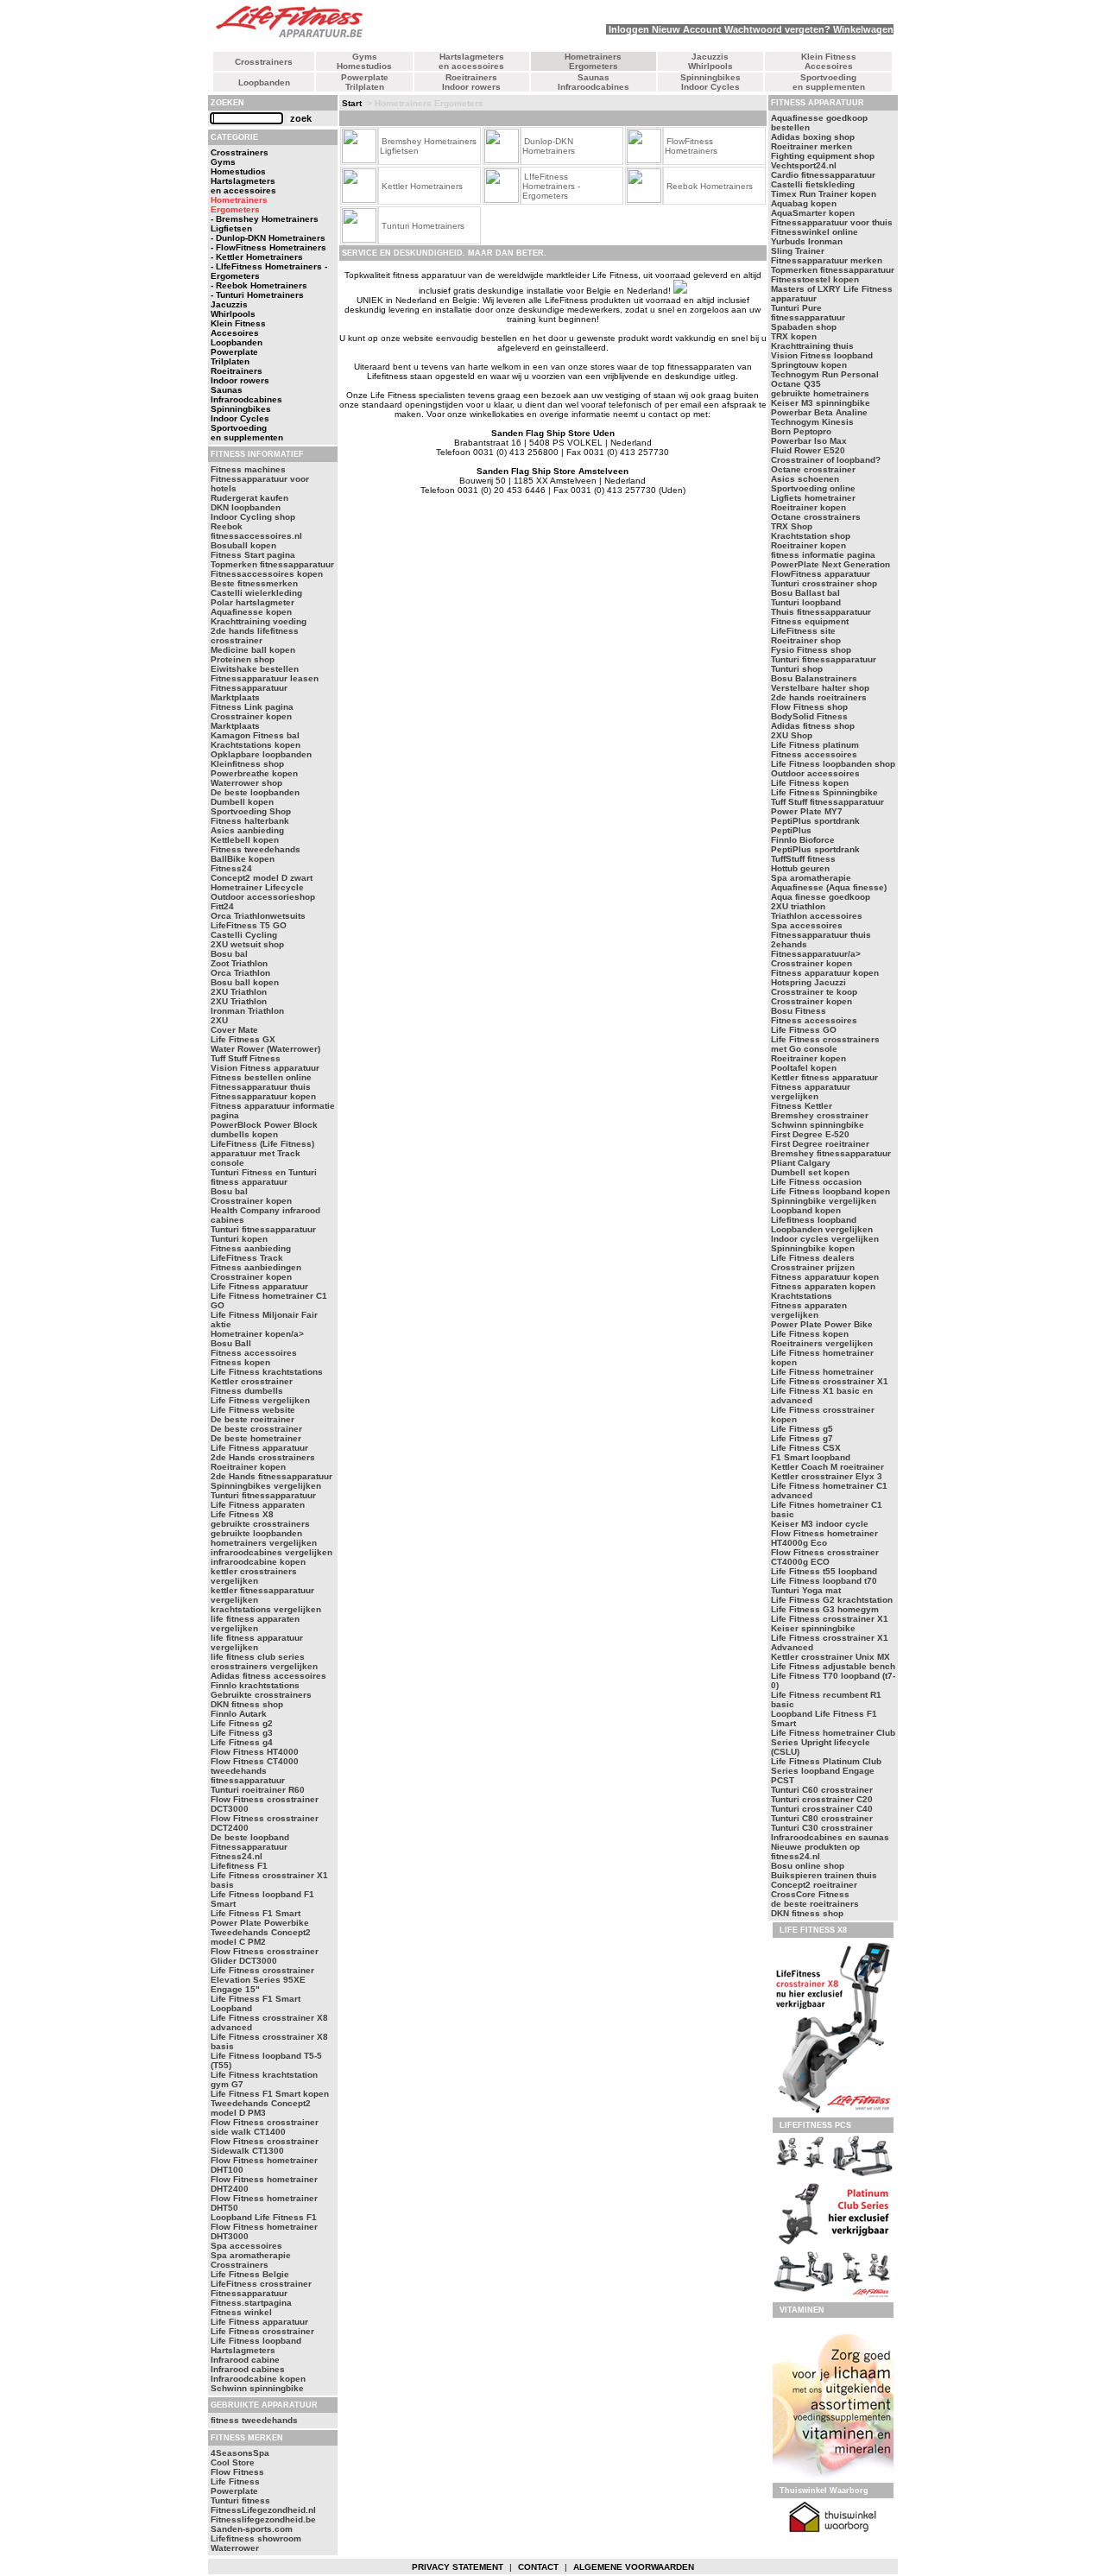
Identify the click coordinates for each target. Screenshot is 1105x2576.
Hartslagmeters (243, 2350)
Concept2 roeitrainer (814, 1885)
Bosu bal (229, 954)
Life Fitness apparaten (258, 1505)
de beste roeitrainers (815, 1904)
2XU (219, 1020)
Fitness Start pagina (253, 555)
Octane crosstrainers (816, 517)
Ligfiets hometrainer (813, 498)
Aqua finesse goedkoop (821, 897)
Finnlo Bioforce (803, 840)
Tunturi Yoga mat (806, 1590)
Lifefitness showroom (256, 2538)
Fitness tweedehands (256, 849)
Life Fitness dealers (813, 1258)
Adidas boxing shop (813, 137)
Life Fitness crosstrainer (262, 2331)
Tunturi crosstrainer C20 (822, 1799)
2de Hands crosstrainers (263, 1457)
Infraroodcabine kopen (258, 2379)
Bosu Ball (231, 1343)
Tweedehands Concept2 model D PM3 (261, 2108)
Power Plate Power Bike (822, 1324)
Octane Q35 (796, 384)
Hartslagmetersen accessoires (471, 61)
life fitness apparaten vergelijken (255, 1623)
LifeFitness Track (247, 1258)
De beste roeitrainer (253, 1419)
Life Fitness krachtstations (267, 1372)
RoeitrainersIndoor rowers (471, 82)
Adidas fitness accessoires (268, 1676)
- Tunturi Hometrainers (257, 295)
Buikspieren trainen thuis (824, 1875)
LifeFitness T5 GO (249, 925)
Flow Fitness (237, 2472)
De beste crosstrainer (256, 1429)
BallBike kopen (243, 859)
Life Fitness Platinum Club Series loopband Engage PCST (826, 1771)
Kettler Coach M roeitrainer (827, 1467)
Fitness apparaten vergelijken (809, 1310)
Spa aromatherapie (251, 2255)
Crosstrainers (264, 62)
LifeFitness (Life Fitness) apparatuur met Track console (262, 1153)
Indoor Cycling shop (253, 517)
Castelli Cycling (244, 935)
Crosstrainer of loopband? (826, 460)
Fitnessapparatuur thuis (261, 1087)
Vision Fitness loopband (822, 355)
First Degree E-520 (810, 1134)
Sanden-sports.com (252, 2529)
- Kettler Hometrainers (257, 257)
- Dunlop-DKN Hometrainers (268, 238)
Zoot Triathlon (239, 963)
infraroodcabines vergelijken (272, 1552)
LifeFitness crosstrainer (261, 2284)
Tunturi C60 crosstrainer (822, 1790)
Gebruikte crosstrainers (261, 1695)
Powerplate (234, 2491)
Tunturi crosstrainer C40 (822, 1809)
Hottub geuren (800, 868)
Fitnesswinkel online (815, 232)
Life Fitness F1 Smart (256, 1913)
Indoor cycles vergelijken (825, 1239)
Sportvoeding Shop (251, 811)
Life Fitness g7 (802, 1438)
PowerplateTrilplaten (365, 82)
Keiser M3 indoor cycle (820, 1524)
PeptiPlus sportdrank (815, 821)
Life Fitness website (253, 1410)
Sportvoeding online (813, 488)
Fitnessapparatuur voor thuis (832, 222)
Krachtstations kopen (256, 745)
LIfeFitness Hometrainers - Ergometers (551, 186)
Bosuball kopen (243, 545)
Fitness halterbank (250, 821)
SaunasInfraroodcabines (594, 82)
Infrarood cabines (248, 2369)
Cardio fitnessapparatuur (823, 175)
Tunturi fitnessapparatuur (263, 1229)
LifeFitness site (803, 631)
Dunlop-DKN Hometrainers (549, 146)
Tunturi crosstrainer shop (824, 583)
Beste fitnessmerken (254, 583)
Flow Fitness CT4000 (255, 1761)
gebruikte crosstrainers (260, 1524)
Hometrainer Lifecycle (257, 887)
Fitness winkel (241, 2312)
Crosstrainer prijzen (813, 1267)
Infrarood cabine (245, 2360)
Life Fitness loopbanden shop (833, 764)
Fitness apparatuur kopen (825, 973)
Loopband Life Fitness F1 (264, 2217)
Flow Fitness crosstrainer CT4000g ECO (825, 1557)
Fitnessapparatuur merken (827, 260)
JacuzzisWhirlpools (710, 61)
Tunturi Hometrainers (423, 226)
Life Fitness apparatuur (259, 1286)
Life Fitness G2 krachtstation (832, 1600)
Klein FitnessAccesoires (829, 61)
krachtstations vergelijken (266, 1609)
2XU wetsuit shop (247, 944)
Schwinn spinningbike (257, 2388)
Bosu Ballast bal (805, 593)
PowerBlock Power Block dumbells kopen (264, 1130)
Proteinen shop (243, 659)
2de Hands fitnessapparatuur (272, 1476)
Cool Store (233, 2462)
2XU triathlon (798, 906)
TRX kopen (794, 336)
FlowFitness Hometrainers (691, 146)
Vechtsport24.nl (804, 165)
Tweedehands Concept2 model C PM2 (261, 1937)
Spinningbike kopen (813, 1248)
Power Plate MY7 (807, 811)
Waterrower (235, 2548)
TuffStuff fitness (803, 859)
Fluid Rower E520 (808, 450)
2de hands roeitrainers (819, 697)
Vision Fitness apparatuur (265, 1068)
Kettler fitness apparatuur (824, 1077)
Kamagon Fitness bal (255, 735)
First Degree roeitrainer (820, 1144)
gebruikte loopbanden (256, 1533)
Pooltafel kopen (804, 1068)
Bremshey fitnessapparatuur (831, 1153)
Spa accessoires (246, 2246)
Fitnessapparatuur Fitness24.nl (249, 1851)
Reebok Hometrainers (710, 186)
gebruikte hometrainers (820, 393)
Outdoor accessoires (815, 773)
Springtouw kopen (809, 365)
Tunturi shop (797, 669)
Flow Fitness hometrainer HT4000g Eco (824, 1538)
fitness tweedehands (254, 2420)
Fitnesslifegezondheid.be (263, 2519)
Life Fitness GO (804, 1030)
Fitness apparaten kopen (823, 1286)
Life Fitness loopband (256, 2341)
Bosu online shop (808, 1866)
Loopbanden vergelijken (822, 1229)
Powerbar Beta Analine (819, 412)
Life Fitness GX (243, 1039)
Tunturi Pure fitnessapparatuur (808, 313)
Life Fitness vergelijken (260, 1400)
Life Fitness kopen (810, 783)
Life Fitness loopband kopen (830, 1191)
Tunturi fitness (240, 2500)
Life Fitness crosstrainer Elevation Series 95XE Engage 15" (262, 1980)
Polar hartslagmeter (253, 602)
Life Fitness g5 (802, 1429)
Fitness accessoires (254, 1353)
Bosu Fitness (799, 1011)
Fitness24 (231, 868)
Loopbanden (264, 82)
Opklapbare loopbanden (261, 754)
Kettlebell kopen (245, 840)
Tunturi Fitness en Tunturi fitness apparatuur (264, 1177)
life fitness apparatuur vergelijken (257, 1642)
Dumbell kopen (242, 802)
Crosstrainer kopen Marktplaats (251, 721)
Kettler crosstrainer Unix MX (830, 1657)
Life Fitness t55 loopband (824, 1571)
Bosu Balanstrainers (814, 678)
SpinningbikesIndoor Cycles (710, 82)
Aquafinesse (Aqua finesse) (829, 887)
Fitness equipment (810, 621)
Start (352, 103)
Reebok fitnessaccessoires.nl (256, 531)
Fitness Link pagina (252, 707)
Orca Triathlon (240, 973)
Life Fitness (235, 2481)
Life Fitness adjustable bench (833, 1666)
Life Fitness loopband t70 (824, 1581)
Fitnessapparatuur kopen (263, 1096)
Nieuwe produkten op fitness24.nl (815, 1851)
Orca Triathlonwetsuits (258, 916)
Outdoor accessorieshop (263, 897)
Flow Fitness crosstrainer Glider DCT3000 (265, 1956)
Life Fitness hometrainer (822, 1372)
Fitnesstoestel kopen (815, 279)
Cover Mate (234, 1030)
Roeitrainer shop (806, 640)
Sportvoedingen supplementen (829, 82)
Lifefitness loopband (814, 1220)
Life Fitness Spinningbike (824, 792)
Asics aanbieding (247, 830)
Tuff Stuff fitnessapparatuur (827, 802)
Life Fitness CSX (806, 1448)
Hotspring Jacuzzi (808, 982)
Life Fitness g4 (242, 1742)
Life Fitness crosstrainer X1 (830, 1381)
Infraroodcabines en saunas (830, 1837)
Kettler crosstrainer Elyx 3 (827, 1476)
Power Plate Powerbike (260, 1923)
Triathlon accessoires (817, 916)
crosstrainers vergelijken (264, 1666)
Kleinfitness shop (247, 764)
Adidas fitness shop (813, 726)
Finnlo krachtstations (255, 1685)
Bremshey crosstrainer (820, 1115)
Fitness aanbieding (251, 1248)
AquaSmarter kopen (813, 213)
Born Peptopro (801, 431)
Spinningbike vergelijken (824, 1201)
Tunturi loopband (806, 602)
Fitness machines (248, 469)
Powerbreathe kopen (254, 773)
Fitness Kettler (802, 1106)
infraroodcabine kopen (258, 1562)
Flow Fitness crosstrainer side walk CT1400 (265, 2127)
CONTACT (538, 2567)
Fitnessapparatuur (249, 2293)
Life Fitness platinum (815, 745)
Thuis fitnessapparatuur (821, 612)
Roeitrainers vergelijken (822, 1343)
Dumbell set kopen (810, 1172)
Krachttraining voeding (259, 621)
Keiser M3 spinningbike (821, 403)
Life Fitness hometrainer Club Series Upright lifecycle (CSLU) (833, 1742)
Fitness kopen (240, 1362)
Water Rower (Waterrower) (265, 1049)
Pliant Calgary (801, 1163)
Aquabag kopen (804, 203)
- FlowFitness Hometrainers (268, 247)
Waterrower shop (246, 783)
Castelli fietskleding (813, 184)
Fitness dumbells (247, 1391)
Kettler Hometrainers (422, 186)
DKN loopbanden (246, 507)
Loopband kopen (806, 1210)
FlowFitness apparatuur (821, 574)
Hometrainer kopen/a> (257, 1334)
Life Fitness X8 (242, 1514)
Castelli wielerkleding (256, 593)
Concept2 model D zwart (262, 878)
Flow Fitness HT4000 (255, 1752)
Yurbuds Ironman (807, 241)
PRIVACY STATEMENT (458, 2567)
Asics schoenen (805, 479)
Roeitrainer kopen (248, 1467)
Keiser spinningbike (813, 1628)
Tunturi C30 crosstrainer (822, 1828)
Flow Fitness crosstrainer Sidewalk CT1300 (265, 2146)
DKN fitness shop (247, 1704)
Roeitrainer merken (811, 146)
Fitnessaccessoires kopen (267, 574)
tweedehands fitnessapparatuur (248, 1775)
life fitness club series (258, 1657)
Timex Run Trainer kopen (824, 194)
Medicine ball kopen (253, 650)
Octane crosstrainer (813, 469)
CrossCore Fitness (810, 1894)
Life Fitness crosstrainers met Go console (825, 1044)
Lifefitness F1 (239, 1866)
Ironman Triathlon (247, 1011)
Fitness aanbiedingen (256, 1267)
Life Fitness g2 (242, 1723)
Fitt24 (222, 906)
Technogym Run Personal (825, 374)
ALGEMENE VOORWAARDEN (634, 2567)
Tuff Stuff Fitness (246, 1058)
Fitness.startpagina (251, 2303)
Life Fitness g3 (242, 1733)
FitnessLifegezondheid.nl (263, 2510)
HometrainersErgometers (593, 61)
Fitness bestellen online (261, 1077)
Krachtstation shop (811, 536)
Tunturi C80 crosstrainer (822, 1818)
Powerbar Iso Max (809, 441)
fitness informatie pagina (823, 555)
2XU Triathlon (239, 992)
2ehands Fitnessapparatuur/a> (816, 949)
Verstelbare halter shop (820, 688)
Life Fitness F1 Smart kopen (270, 2094)
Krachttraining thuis (812, 346)
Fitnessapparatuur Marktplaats (249, 693)
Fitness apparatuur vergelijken (811, 1092)
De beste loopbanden (255, 792)
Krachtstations (802, 1296)
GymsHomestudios (364, 61)
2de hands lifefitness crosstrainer (255, 636)
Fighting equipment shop (823, 156)
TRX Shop (792, 526)
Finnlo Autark (239, 1714)
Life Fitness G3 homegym (825, 1609)
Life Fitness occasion (816, 1182)
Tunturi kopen (239, 1239)
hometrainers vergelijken (264, 1543)
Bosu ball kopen (245, 982)
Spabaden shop (804, 327)
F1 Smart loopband (811, 1457)
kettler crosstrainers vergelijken (254, 1576)
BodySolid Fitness (809, 716)
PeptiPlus (791, 830)
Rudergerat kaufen (249, 498)
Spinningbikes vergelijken (266, 1486)
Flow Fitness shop (809, 707)
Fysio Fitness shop (811, 650)
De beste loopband (250, 1837)
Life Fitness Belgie (250, 2274)
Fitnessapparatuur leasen (265, 678)
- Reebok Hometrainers (259, 285)
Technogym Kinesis (812, 422)
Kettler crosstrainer (252, 1381)
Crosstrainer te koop (814, 992)
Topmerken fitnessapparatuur (272, 564)
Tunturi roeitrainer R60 (258, 1790)
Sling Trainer (798, 251)
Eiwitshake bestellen (255, 669)
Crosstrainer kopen (251, 1201)
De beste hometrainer (256, 1438)
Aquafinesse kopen (251, 612)
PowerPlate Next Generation (830, 564)
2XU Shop (792, 735)
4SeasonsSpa (240, 2453)
